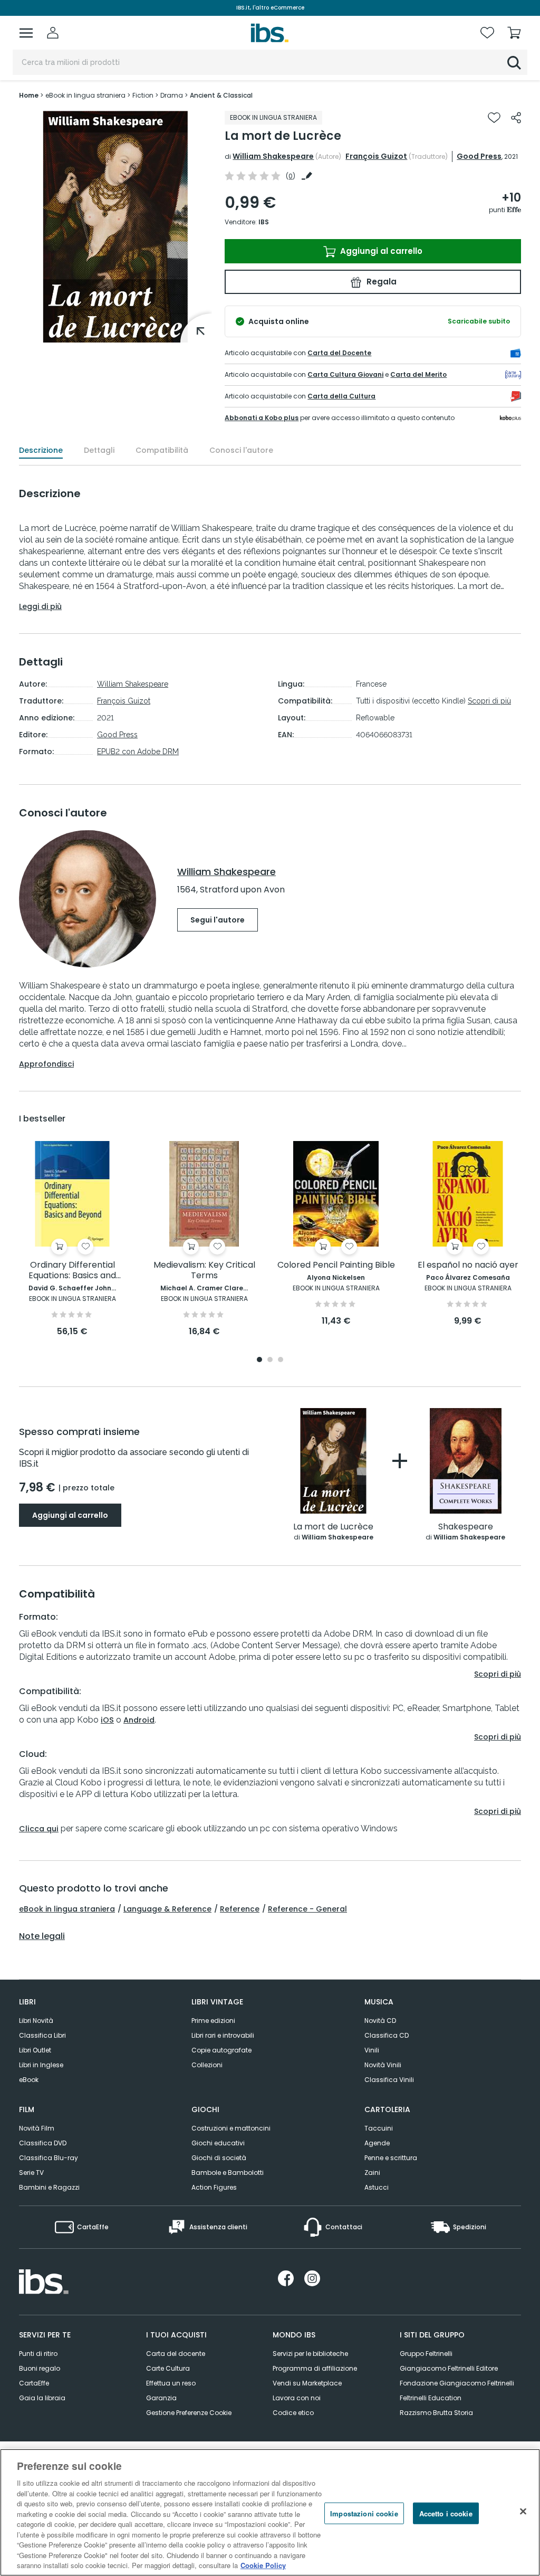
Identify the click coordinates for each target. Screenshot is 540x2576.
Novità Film (37, 2128)
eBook (29, 2080)
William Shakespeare (273, 156)
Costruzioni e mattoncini (231, 2128)
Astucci (377, 2187)
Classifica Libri (42, 2035)
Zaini (372, 2173)
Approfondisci (46, 1064)
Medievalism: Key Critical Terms (204, 1271)
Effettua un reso (171, 2383)
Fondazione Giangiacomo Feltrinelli (457, 2383)
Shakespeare (466, 1527)
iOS (107, 1720)
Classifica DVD (43, 2143)
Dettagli (99, 450)
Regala (380, 282)
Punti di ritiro (38, 2354)
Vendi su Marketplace (307, 2383)
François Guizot (376, 156)
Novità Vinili (383, 2065)
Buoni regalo (40, 2368)
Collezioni (207, 2065)
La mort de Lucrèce (333, 1527)
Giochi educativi (218, 2143)
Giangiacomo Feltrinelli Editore (449, 2368)
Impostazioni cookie (364, 2513)
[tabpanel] (72, 1239)
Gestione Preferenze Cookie (189, 2413)
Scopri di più (489, 701)
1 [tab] (259, 1360)
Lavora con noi (297, 2398)
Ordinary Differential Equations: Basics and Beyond (72, 1271)
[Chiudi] (523, 2511)
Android (139, 1720)
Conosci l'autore (241, 450)
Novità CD (380, 2021)
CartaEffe (34, 2383)
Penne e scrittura (391, 2158)
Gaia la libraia (42, 2398)
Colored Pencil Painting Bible (336, 1265)
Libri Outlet (35, 2050)
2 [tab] (270, 1360)
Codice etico (293, 2413)
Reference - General (307, 1909)
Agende (377, 2143)
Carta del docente (176, 2354)
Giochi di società (219, 2158)
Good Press (479, 156)
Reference (240, 1909)
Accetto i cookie (446, 2513)
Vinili (372, 2050)
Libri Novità (36, 2021)
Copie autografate (221, 2050)
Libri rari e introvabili (223, 2035)
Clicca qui (39, 1829)
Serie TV (31, 2173)
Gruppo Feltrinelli (426, 2354)
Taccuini (379, 2128)
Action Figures (214, 2187)
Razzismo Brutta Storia (436, 2413)
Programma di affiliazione (315, 2368)
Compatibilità (162, 450)
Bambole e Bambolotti (228, 2173)
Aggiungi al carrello (380, 251)
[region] (270, 2512)
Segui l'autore (218, 920)
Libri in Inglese (41, 2065)
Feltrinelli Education (431, 2398)
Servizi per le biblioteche (310, 2354)
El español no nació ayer (468, 1265)
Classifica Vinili (389, 2080)
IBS (264, 222)
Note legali (42, 1936)
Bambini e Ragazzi (49, 2187)
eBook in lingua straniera (67, 1909)
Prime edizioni (213, 2021)
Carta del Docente (339, 353)
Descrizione (41, 450)
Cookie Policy (263, 2565)
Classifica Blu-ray (49, 2158)
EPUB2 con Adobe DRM (138, 752)
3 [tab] (281, 1360)
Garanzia (161, 2398)
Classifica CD (387, 2035)
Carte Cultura (168, 2368)
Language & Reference (167, 1909)
